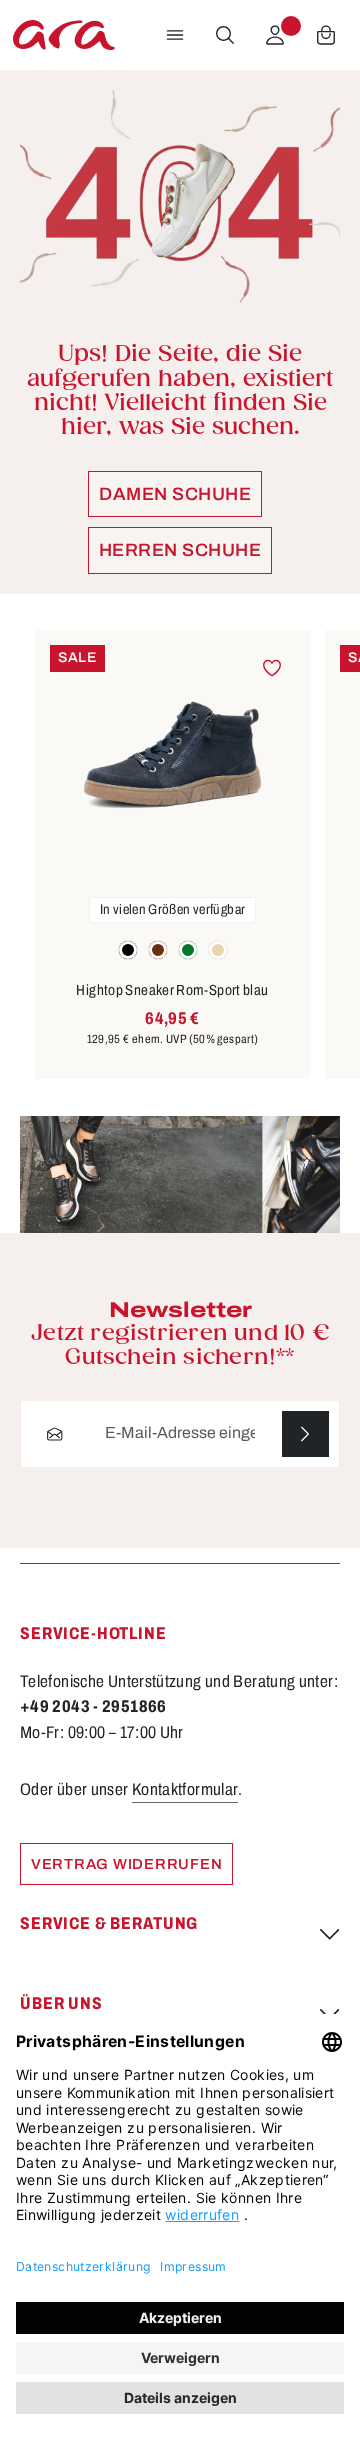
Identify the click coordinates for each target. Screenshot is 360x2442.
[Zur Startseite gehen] (64, 35)
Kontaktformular (185, 1789)
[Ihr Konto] (275, 35)
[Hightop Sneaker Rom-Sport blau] (172, 755)
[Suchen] (225, 35)
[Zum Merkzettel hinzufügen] (271, 668)
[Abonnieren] (305, 1434)
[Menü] (175, 35)
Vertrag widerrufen (126, 1864)
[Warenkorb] (326, 35)
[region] (180, 855)
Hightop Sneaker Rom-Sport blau (172, 990)
